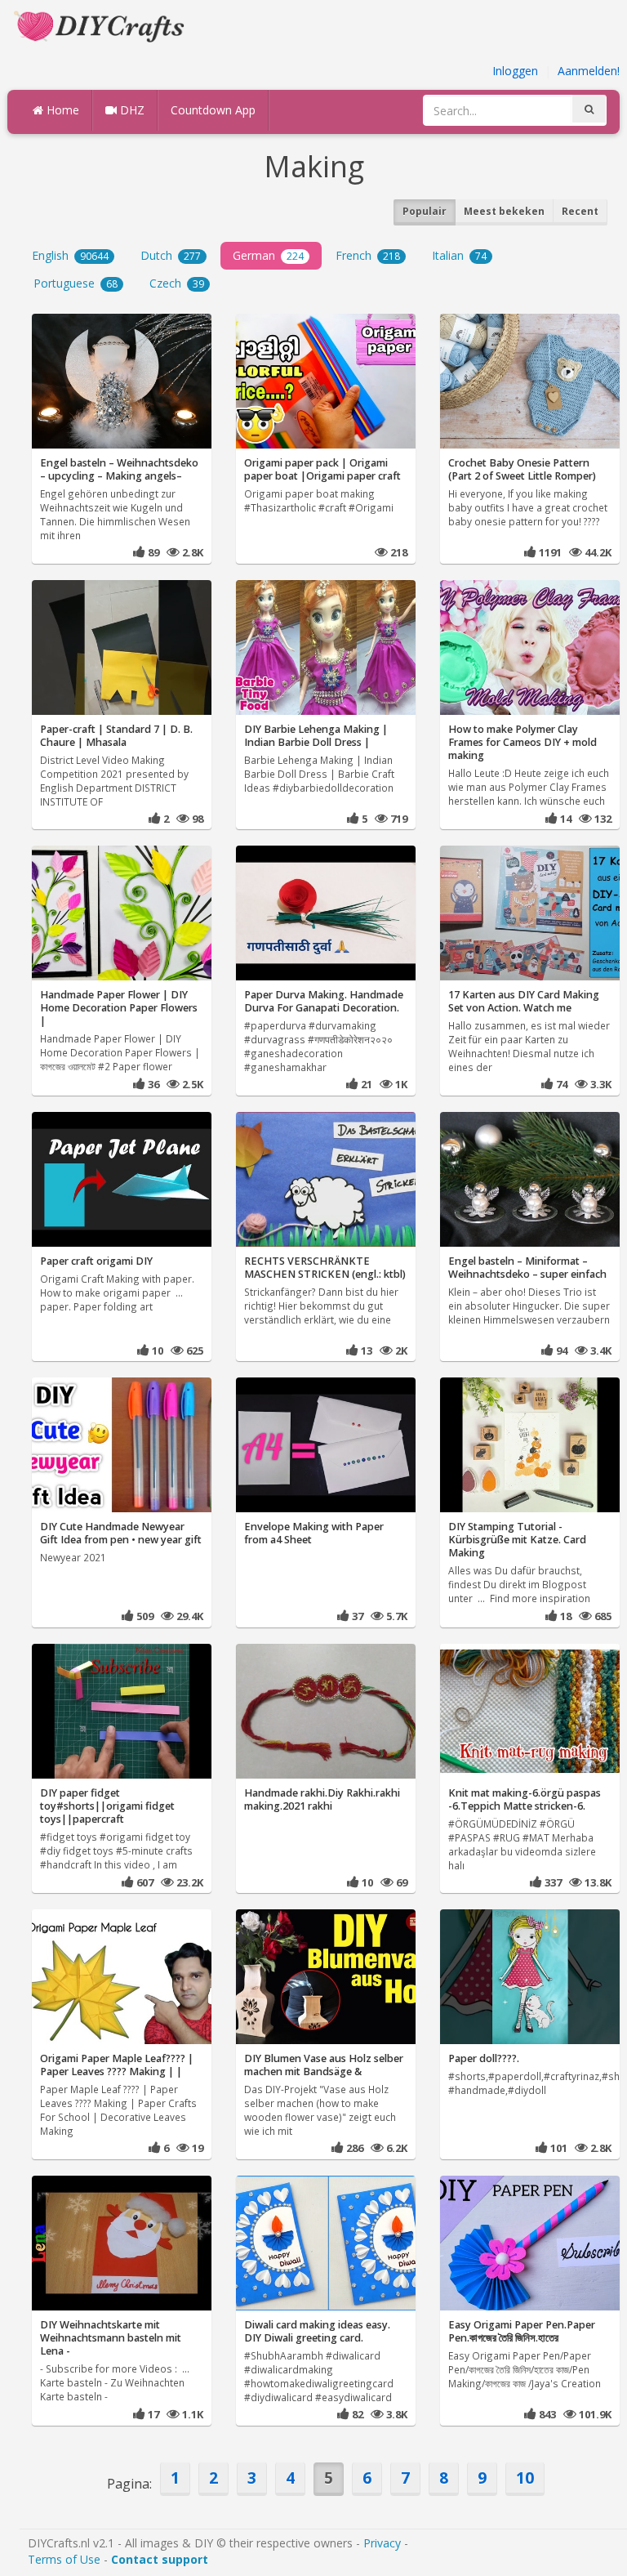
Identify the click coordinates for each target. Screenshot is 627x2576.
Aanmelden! (589, 71)
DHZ (131, 110)
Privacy (382, 2543)
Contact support (160, 2559)
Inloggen (515, 71)
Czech (177, 283)
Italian (459, 255)
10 (525, 2478)
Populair (425, 211)
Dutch (171, 255)
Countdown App (213, 110)
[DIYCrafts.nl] (101, 25)
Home (61, 110)
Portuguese (76, 283)
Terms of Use (64, 2559)
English (70, 255)
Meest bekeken (504, 211)
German (268, 255)
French (368, 255)
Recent (580, 211)
